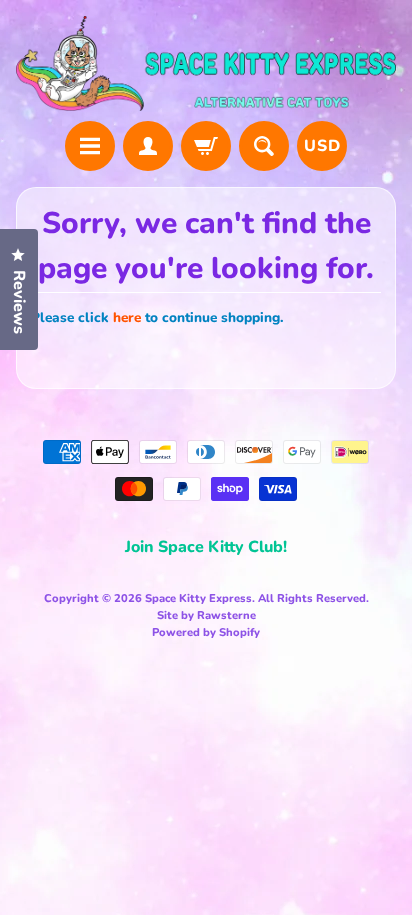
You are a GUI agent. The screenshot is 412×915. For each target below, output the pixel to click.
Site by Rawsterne (206, 615)
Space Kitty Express (198, 598)
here (127, 317)
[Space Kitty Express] (206, 63)
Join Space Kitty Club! (206, 547)
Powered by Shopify (206, 632)
